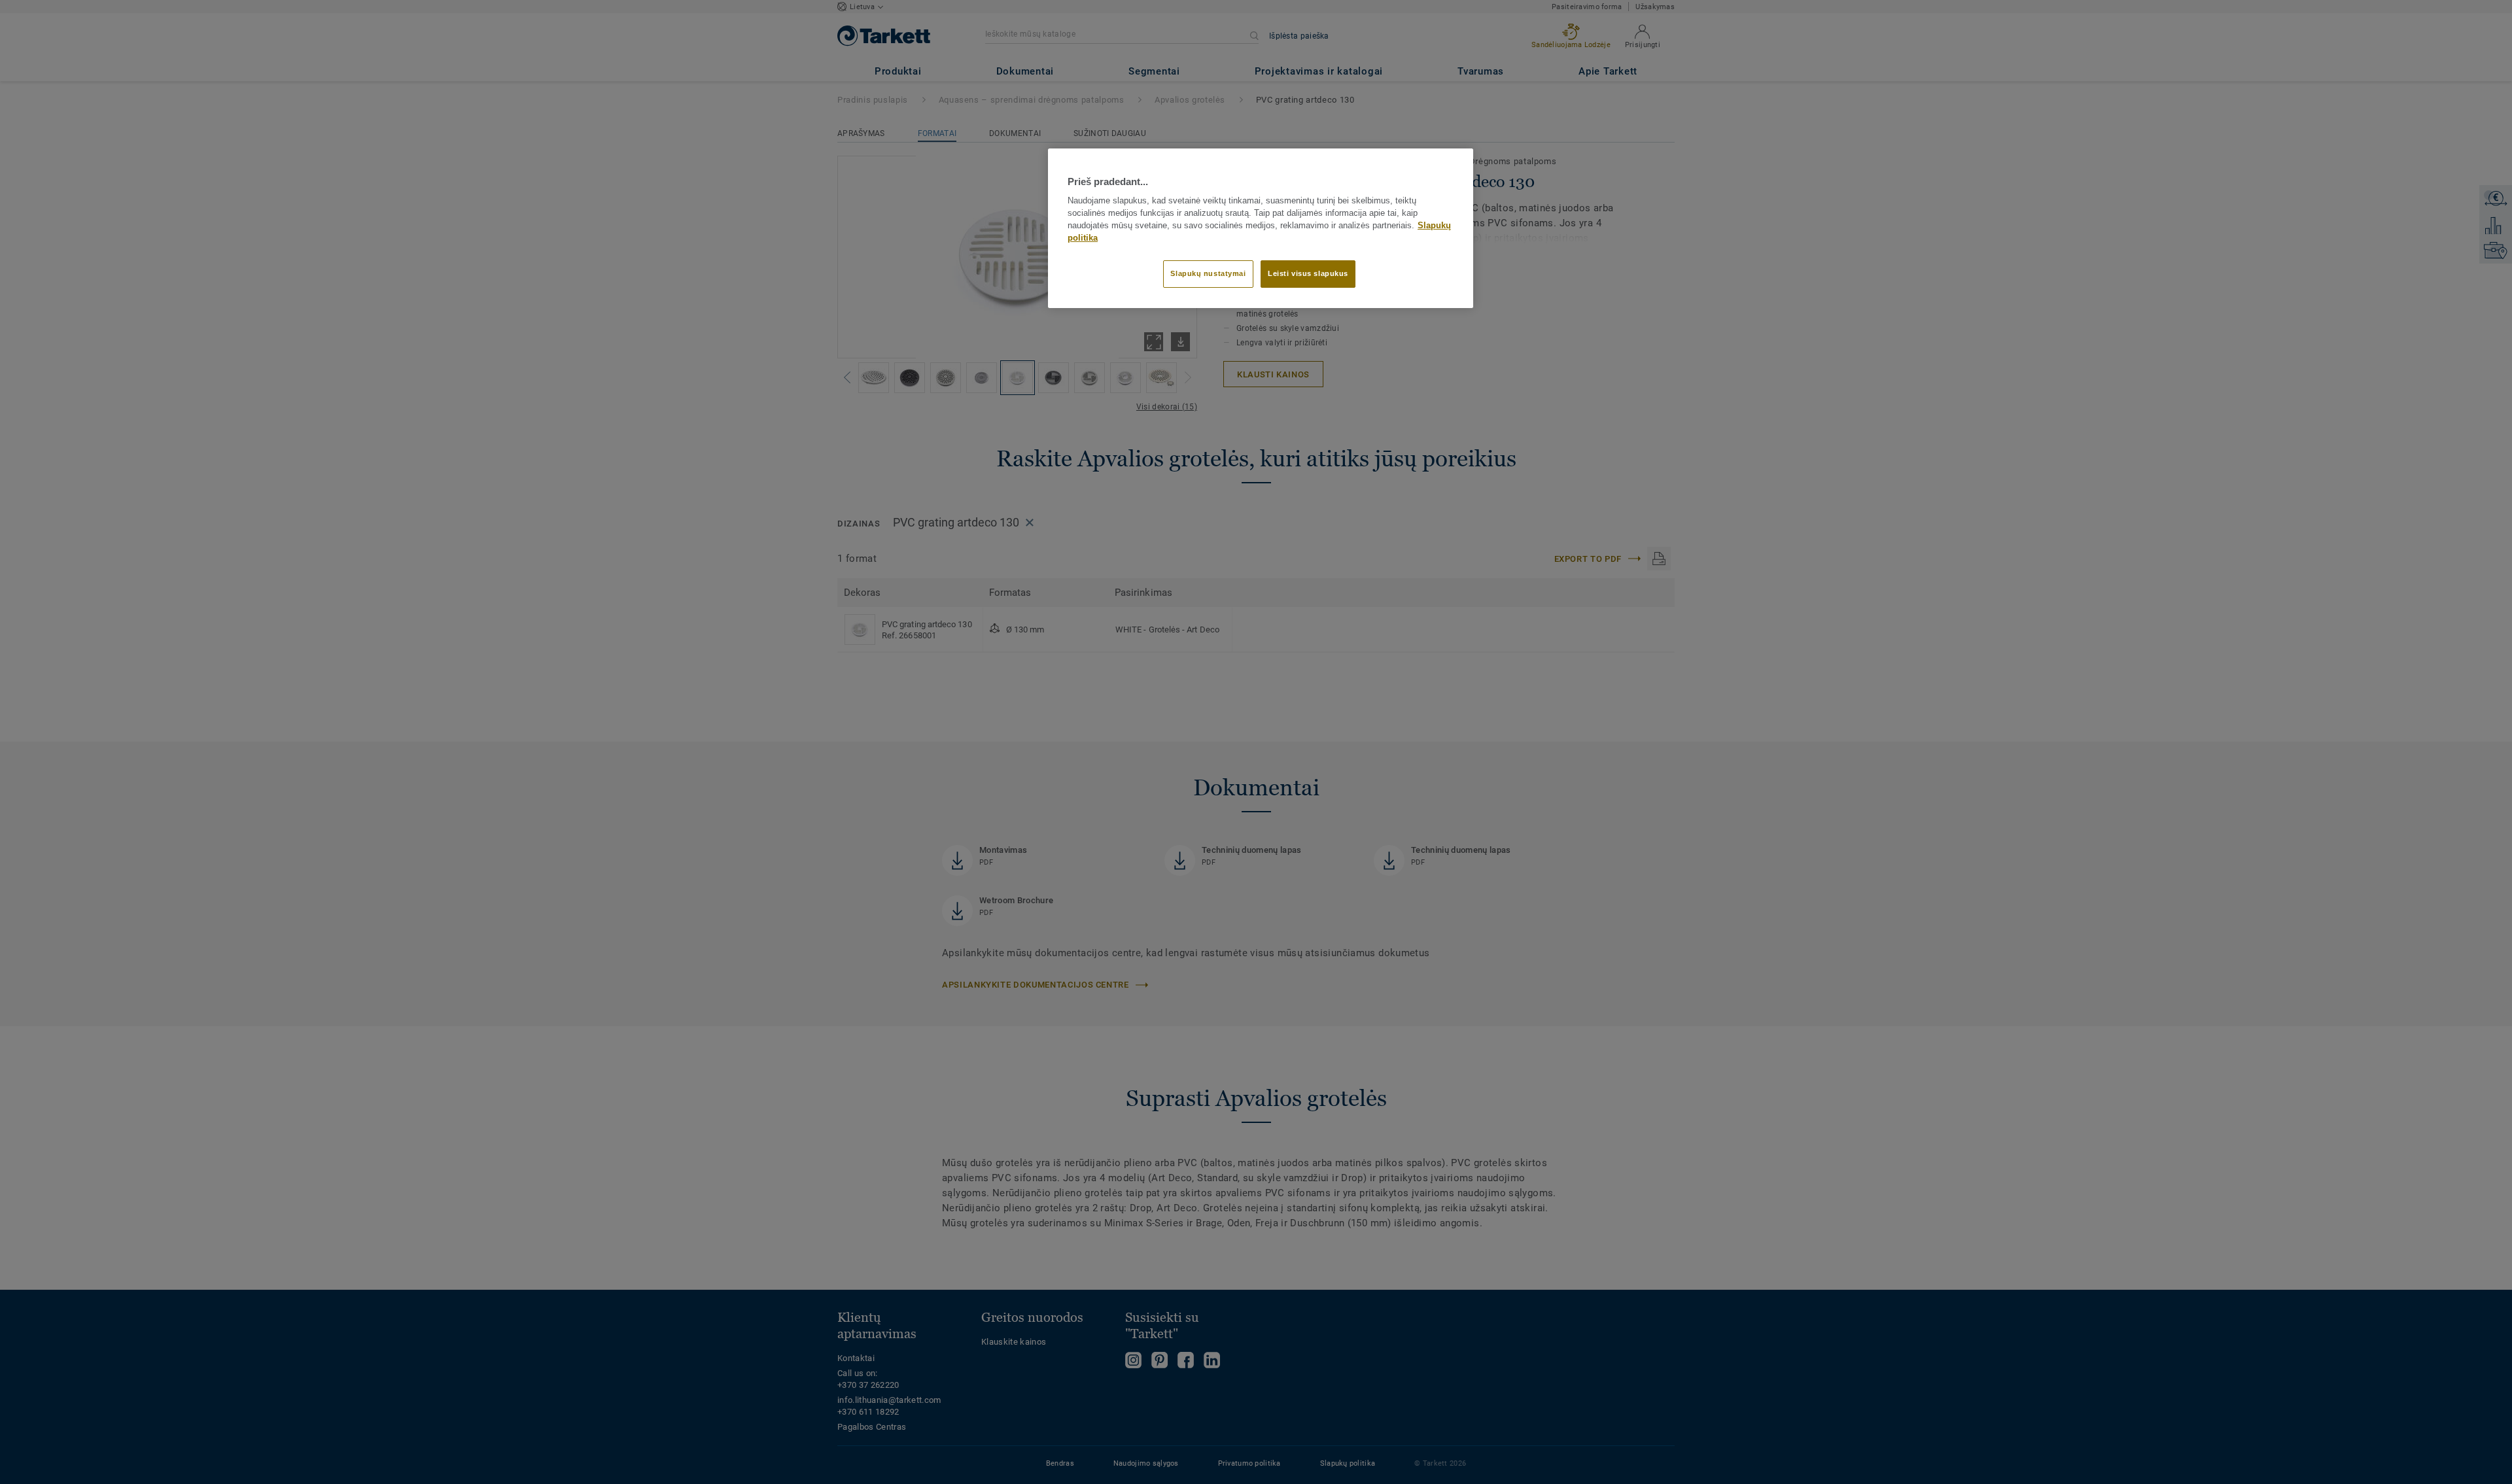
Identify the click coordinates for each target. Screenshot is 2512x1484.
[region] (1261, 228)
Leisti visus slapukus (1308, 273)
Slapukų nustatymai (1208, 273)
